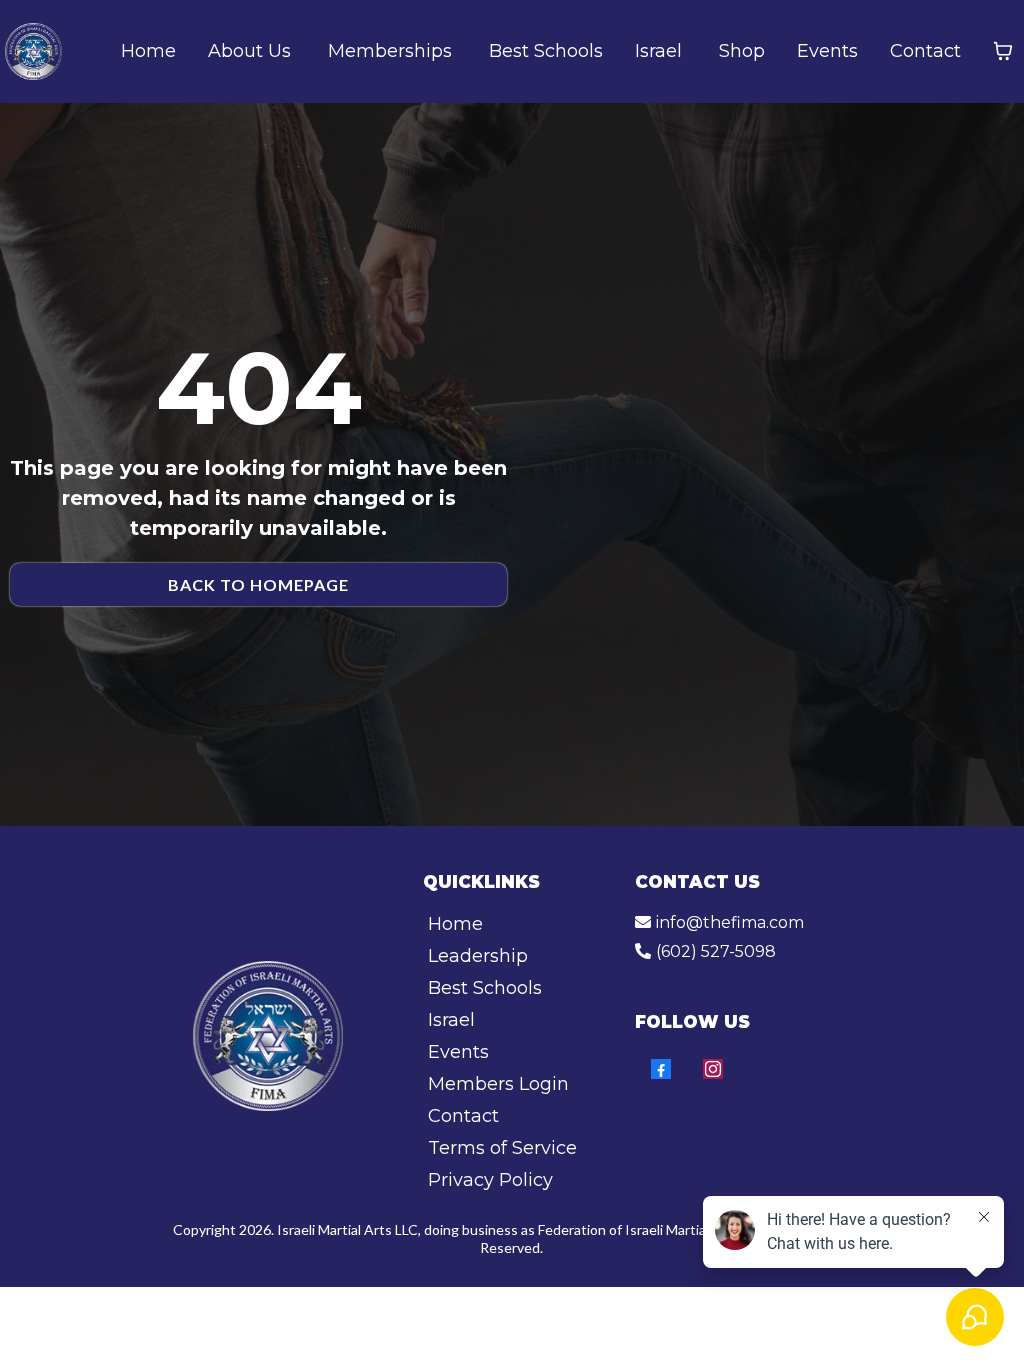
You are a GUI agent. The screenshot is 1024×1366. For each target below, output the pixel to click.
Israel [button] (661, 51)
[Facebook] (661, 1069)
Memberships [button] (392, 51)
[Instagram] (713, 1069)
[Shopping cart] (1003, 51)
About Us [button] (252, 51)
